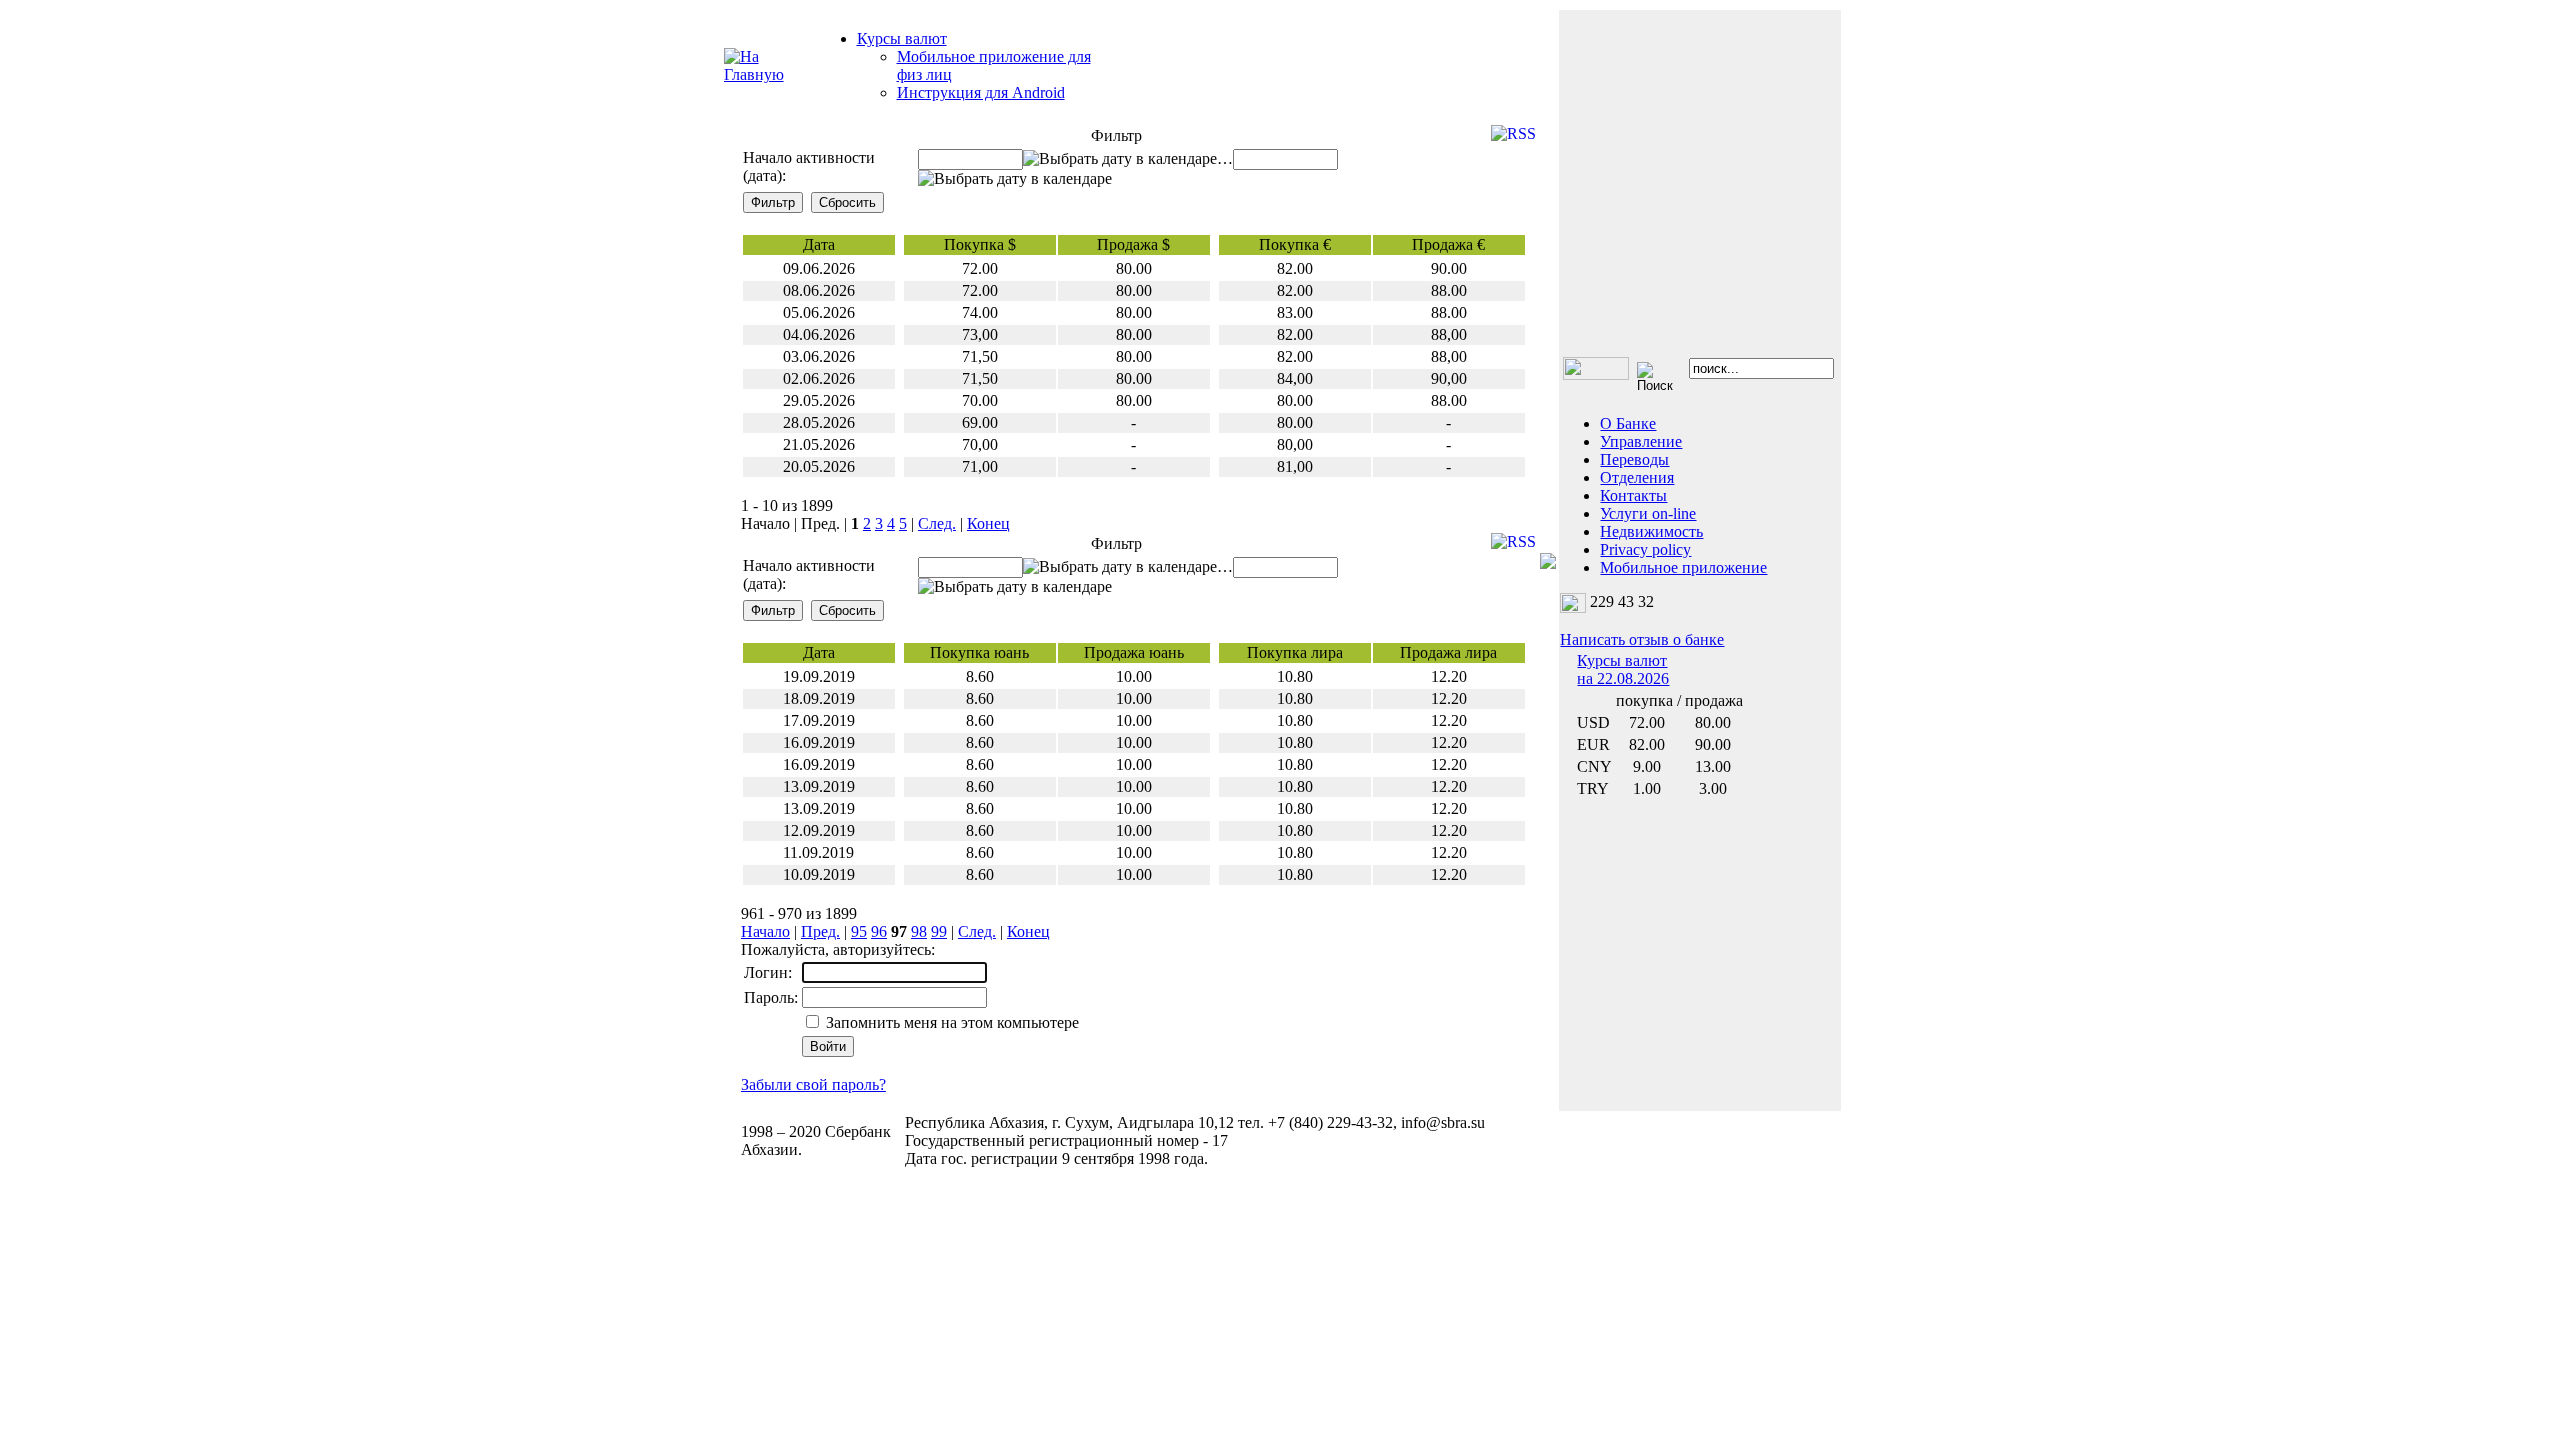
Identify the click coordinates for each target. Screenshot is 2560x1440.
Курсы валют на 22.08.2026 (1623, 669)
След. (937, 523)
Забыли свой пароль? (813, 1084)
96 (879, 931)
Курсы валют (902, 38)
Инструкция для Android (981, 92)
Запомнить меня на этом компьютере (950, 1022)
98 (919, 931)
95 (859, 931)
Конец (988, 523)
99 (939, 931)
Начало (765, 931)
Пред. (820, 931)
